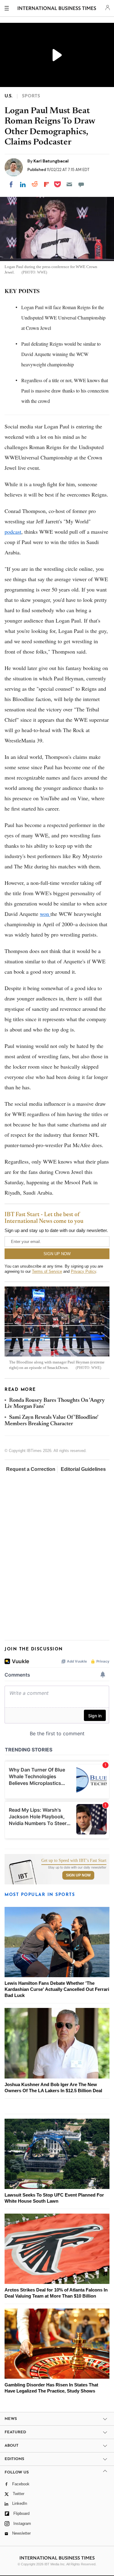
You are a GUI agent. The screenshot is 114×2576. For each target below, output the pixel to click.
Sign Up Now (78, 1875)
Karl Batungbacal (51, 161)
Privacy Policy (83, 1271)
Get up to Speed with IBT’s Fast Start (74, 1861)
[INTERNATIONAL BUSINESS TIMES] (57, 9)
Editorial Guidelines (83, 1469)
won (45, 914)
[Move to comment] (81, 184)
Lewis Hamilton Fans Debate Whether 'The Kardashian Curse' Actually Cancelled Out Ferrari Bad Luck (57, 1989)
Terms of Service (47, 1271)
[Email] (69, 184)
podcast (13, 532)
